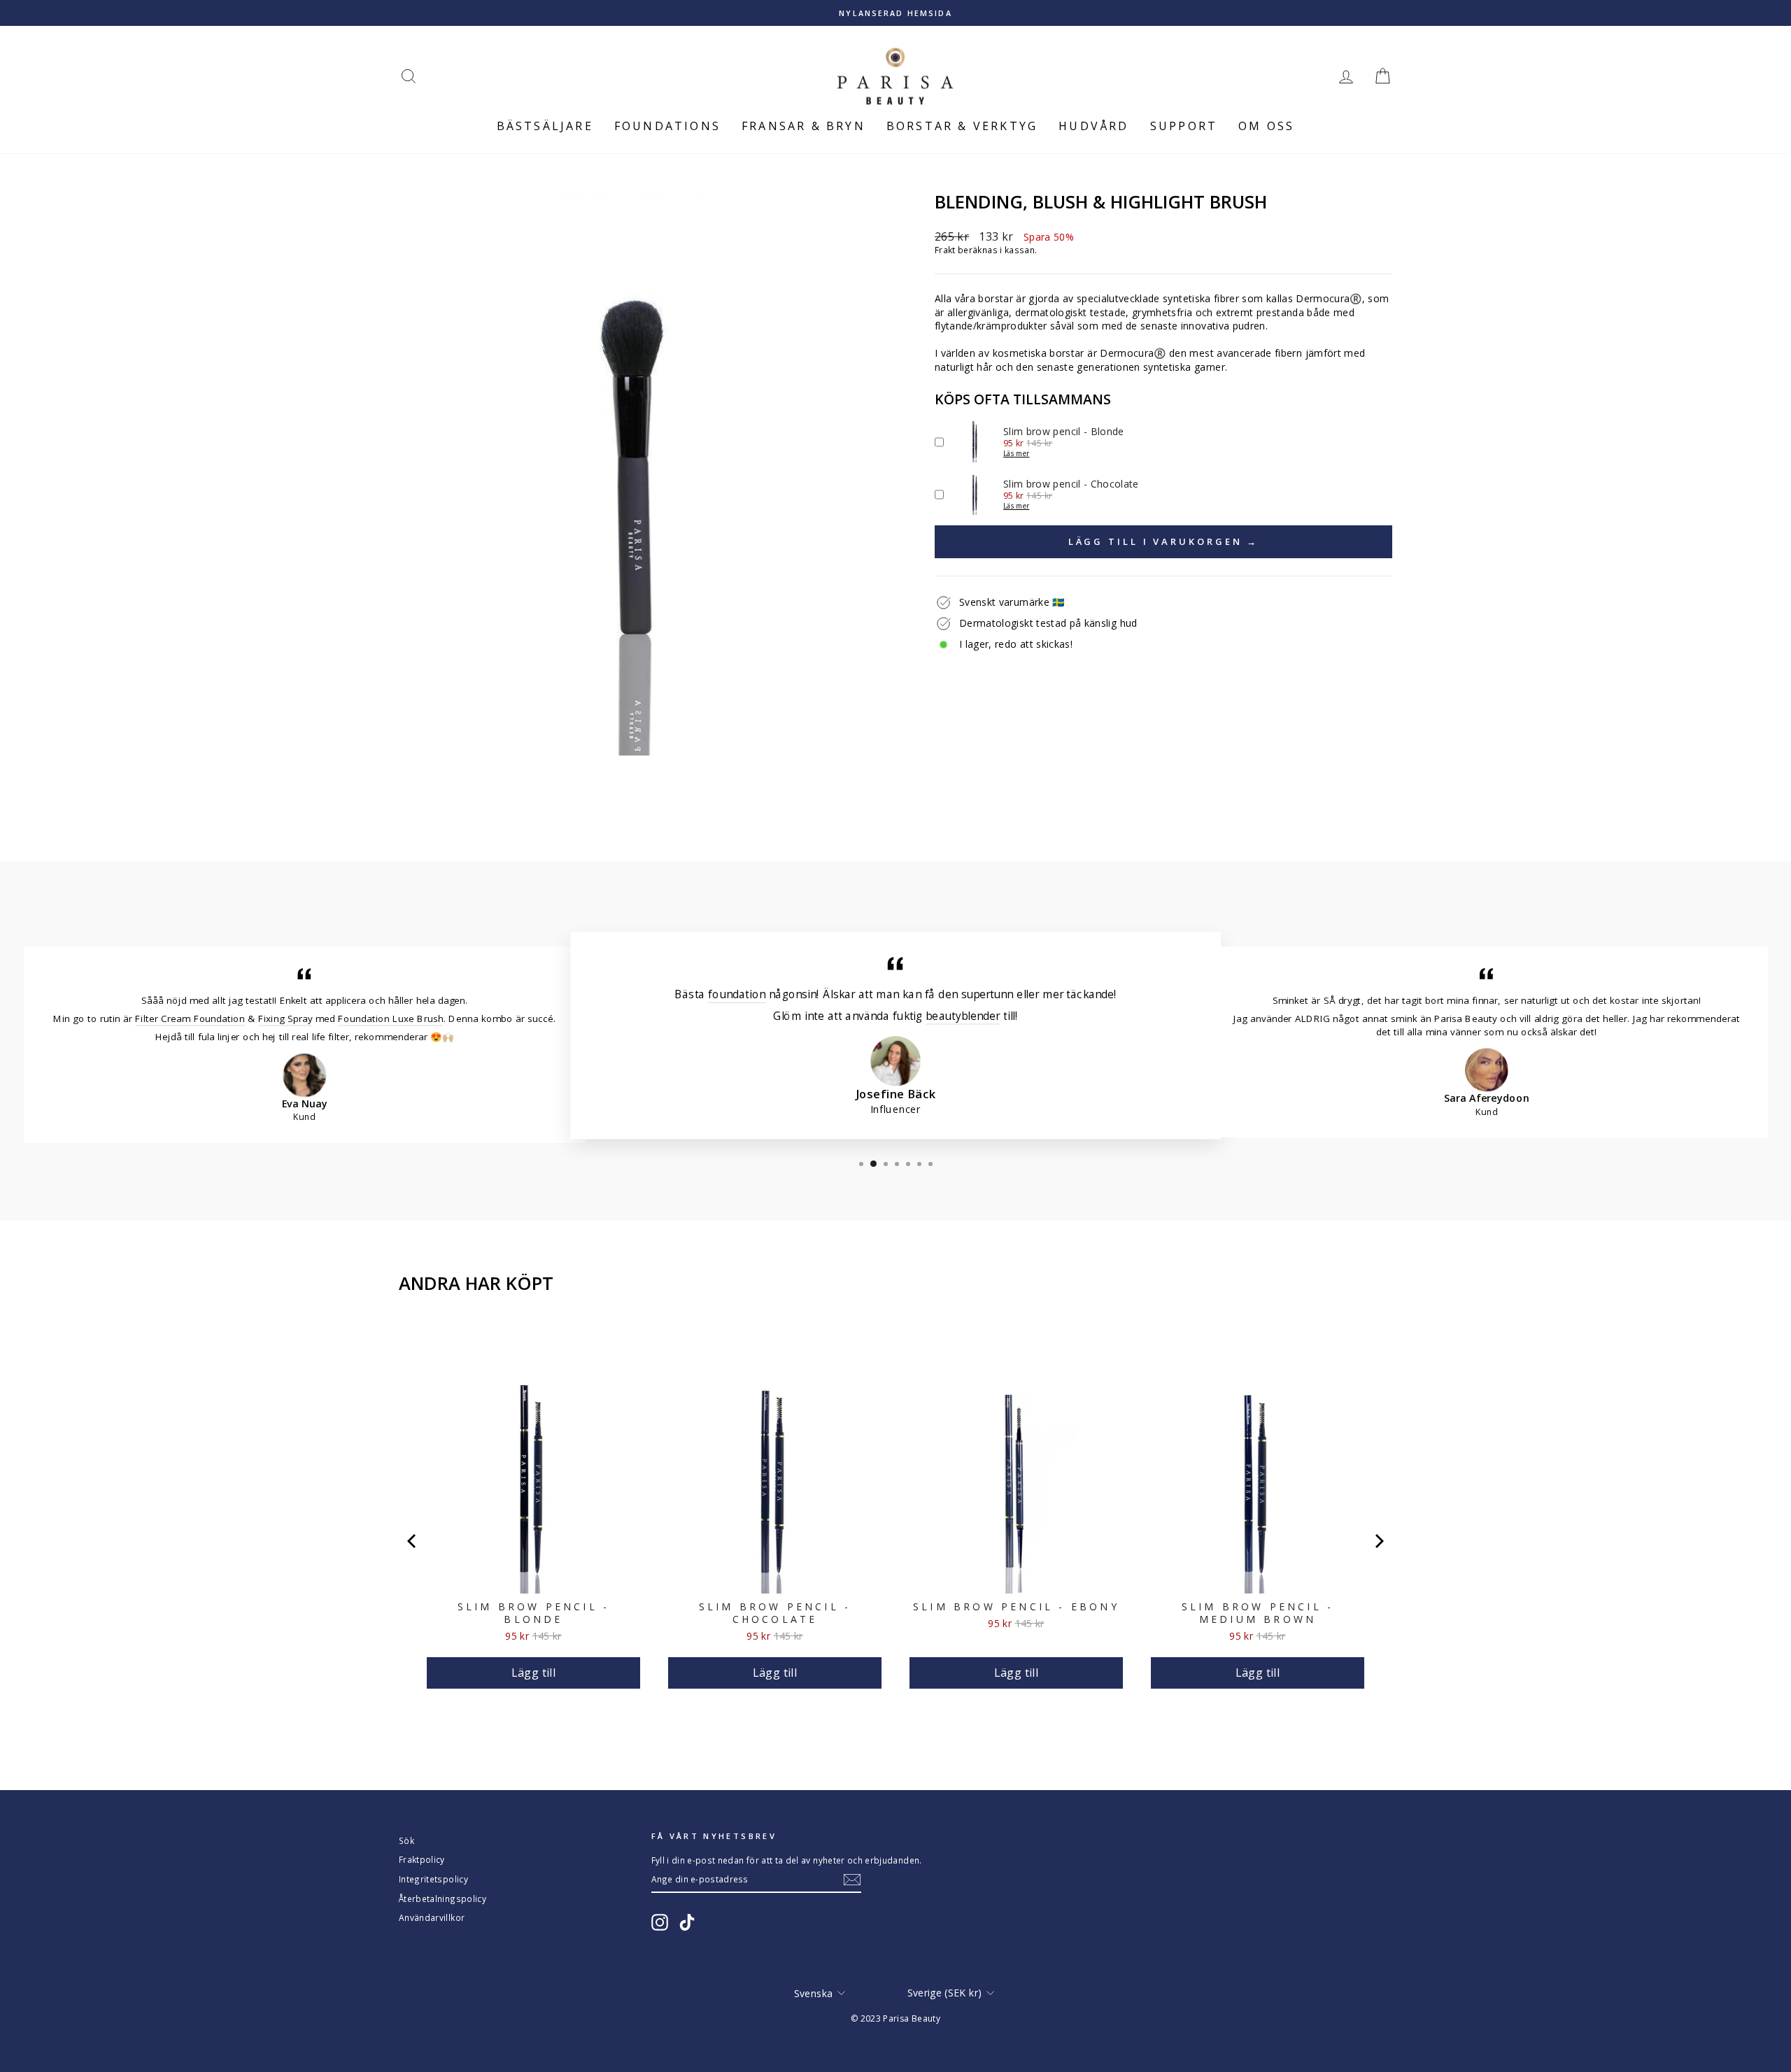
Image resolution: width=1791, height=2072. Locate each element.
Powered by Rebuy (895, 1729)
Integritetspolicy (433, 1879)
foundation (737, 994)
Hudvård (1093, 126)
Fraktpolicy (422, 1859)
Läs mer (1016, 453)
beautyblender (963, 1015)
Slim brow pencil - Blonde (534, 1613)
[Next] (1378, 1541)
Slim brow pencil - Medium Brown (1258, 1613)
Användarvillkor (432, 1917)
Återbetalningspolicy (443, 1899)
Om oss (1266, 126)
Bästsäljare (545, 126)
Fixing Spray (285, 1018)
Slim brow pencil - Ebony (1016, 1607)
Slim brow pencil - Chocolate (775, 1613)
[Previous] (413, 1541)
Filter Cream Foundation (190, 1018)
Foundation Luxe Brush (390, 1018)
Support (1184, 126)
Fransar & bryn (804, 126)
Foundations (667, 126)
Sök (406, 1840)
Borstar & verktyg (962, 126)
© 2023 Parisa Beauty (895, 2018)
